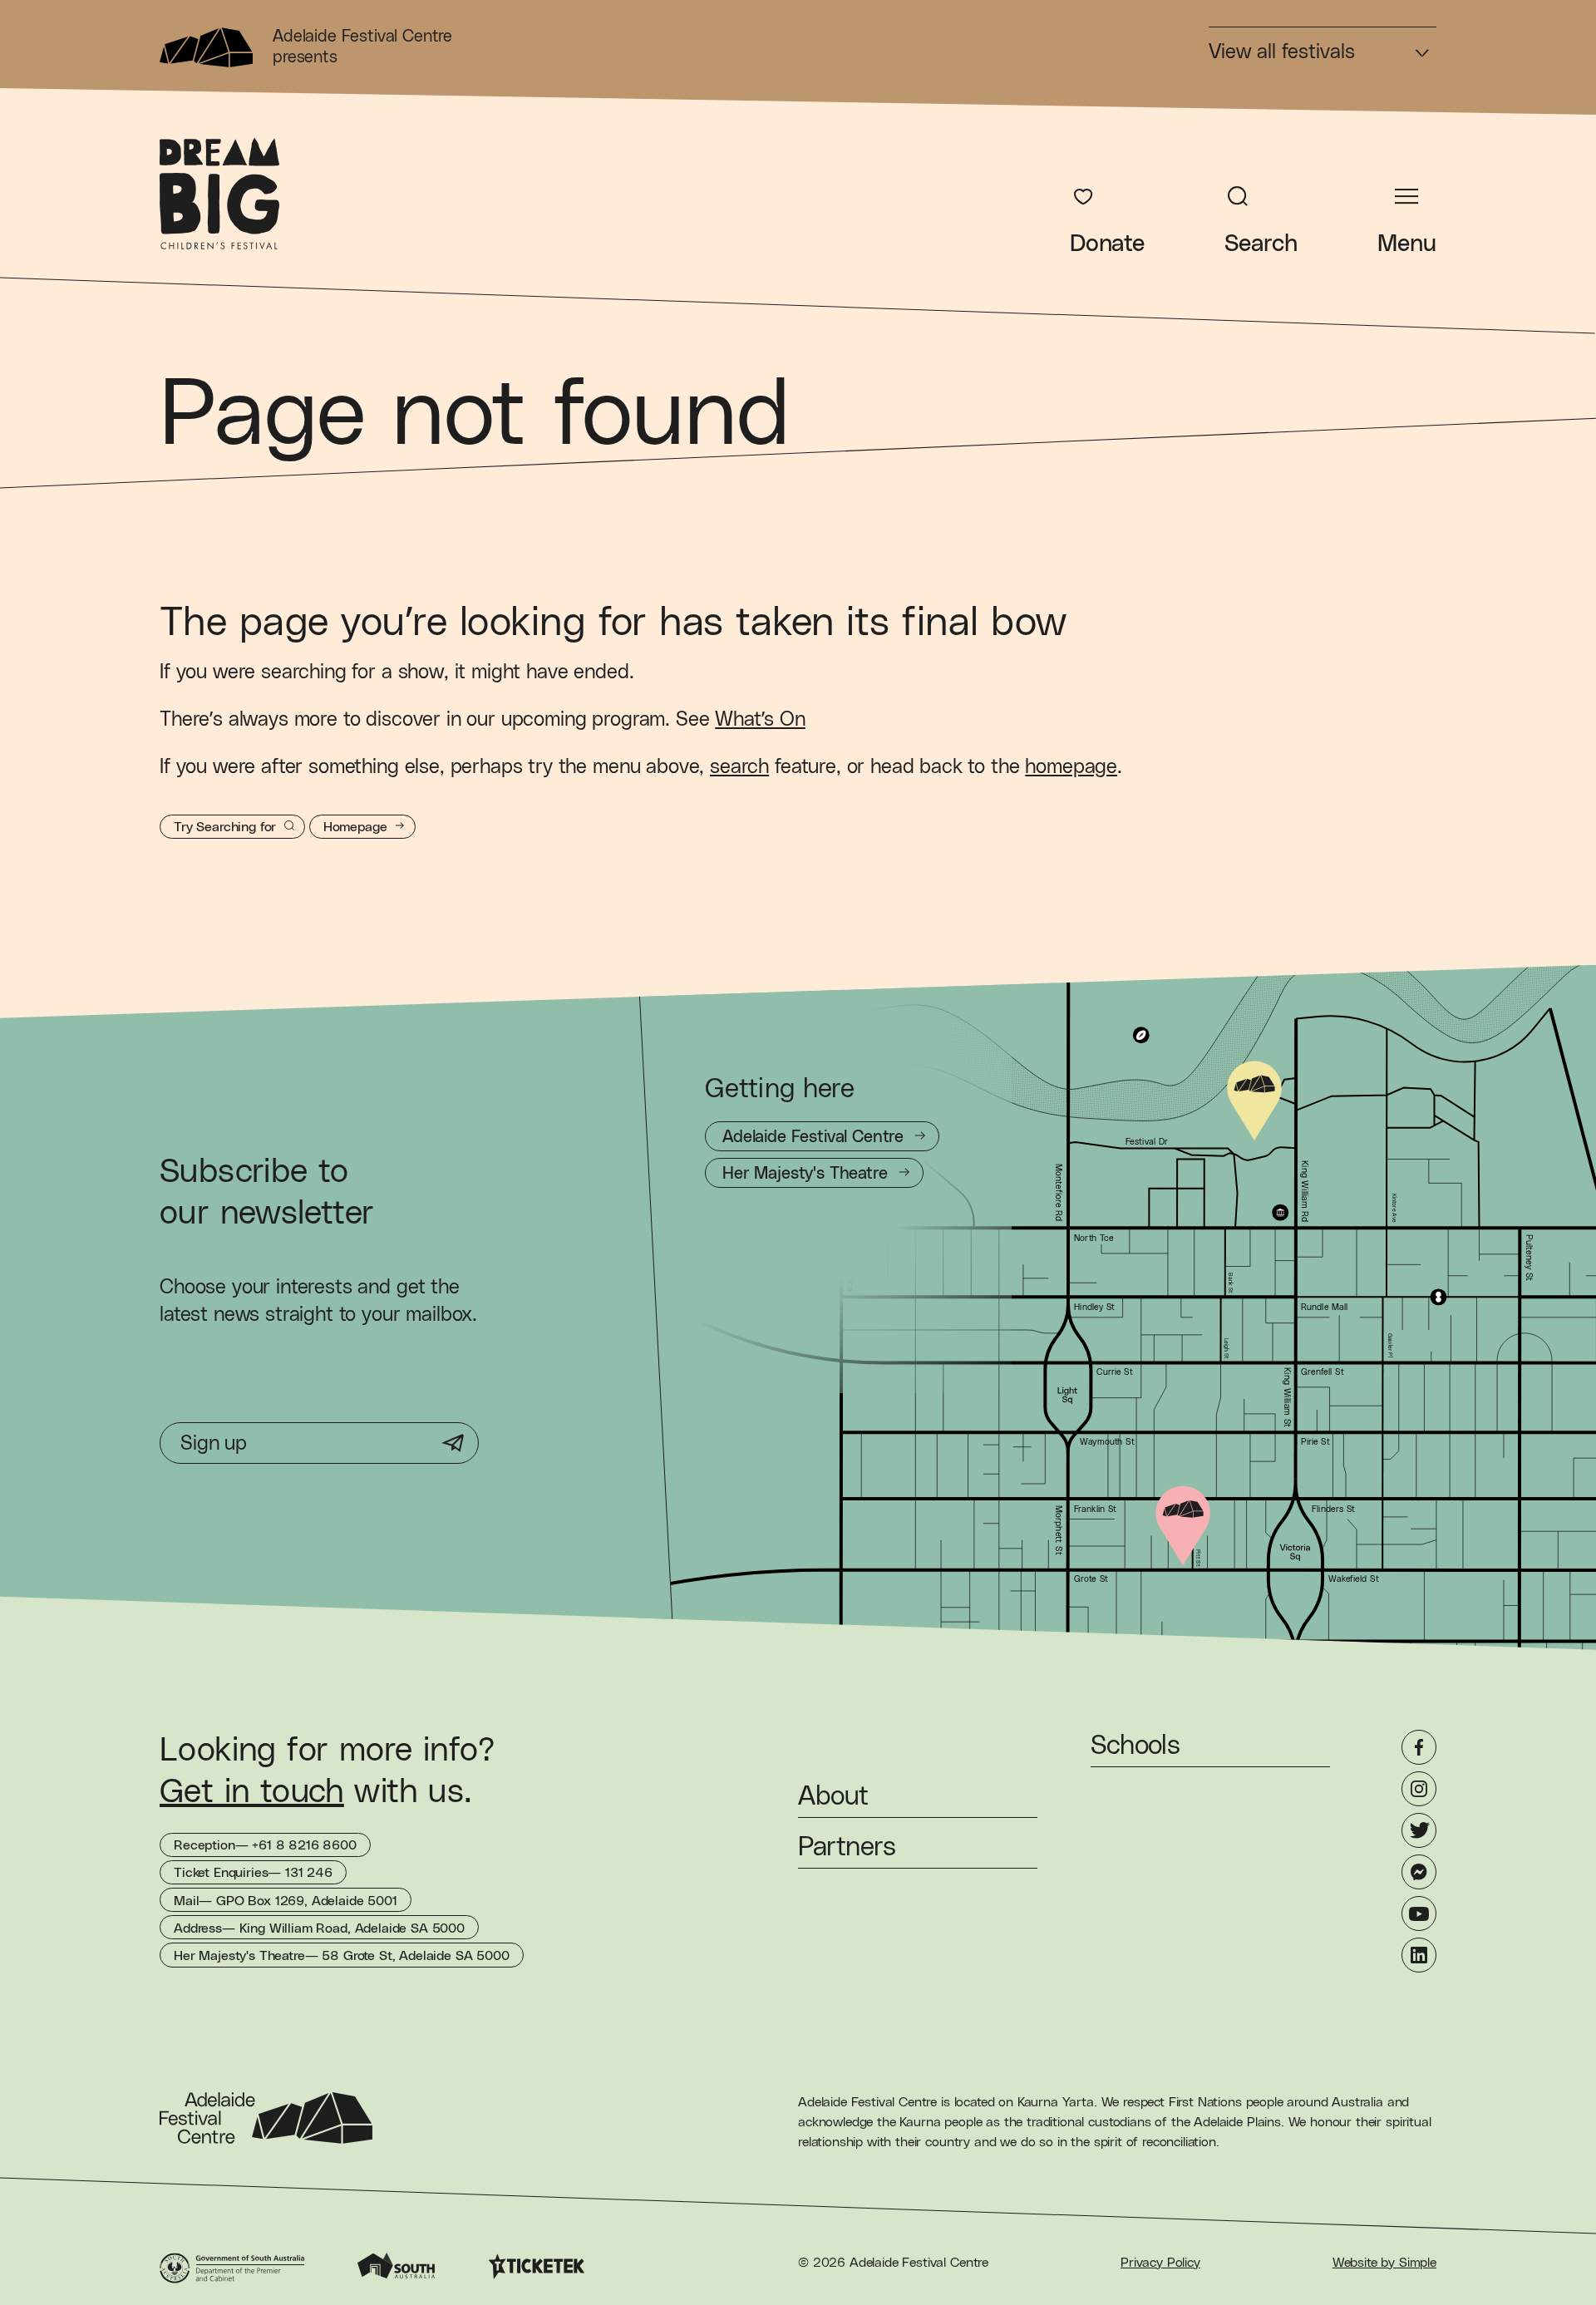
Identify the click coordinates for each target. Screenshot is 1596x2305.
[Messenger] (1419, 1872)
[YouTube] (1419, 1913)
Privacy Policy (1160, 2263)
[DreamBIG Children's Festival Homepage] (219, 194)
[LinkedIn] (1419, 1955)
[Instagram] (1419, 1789)
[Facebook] (1419, 1747)
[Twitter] (1419, 1830)
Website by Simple (1384, 2263)
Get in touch (252, 1792)
